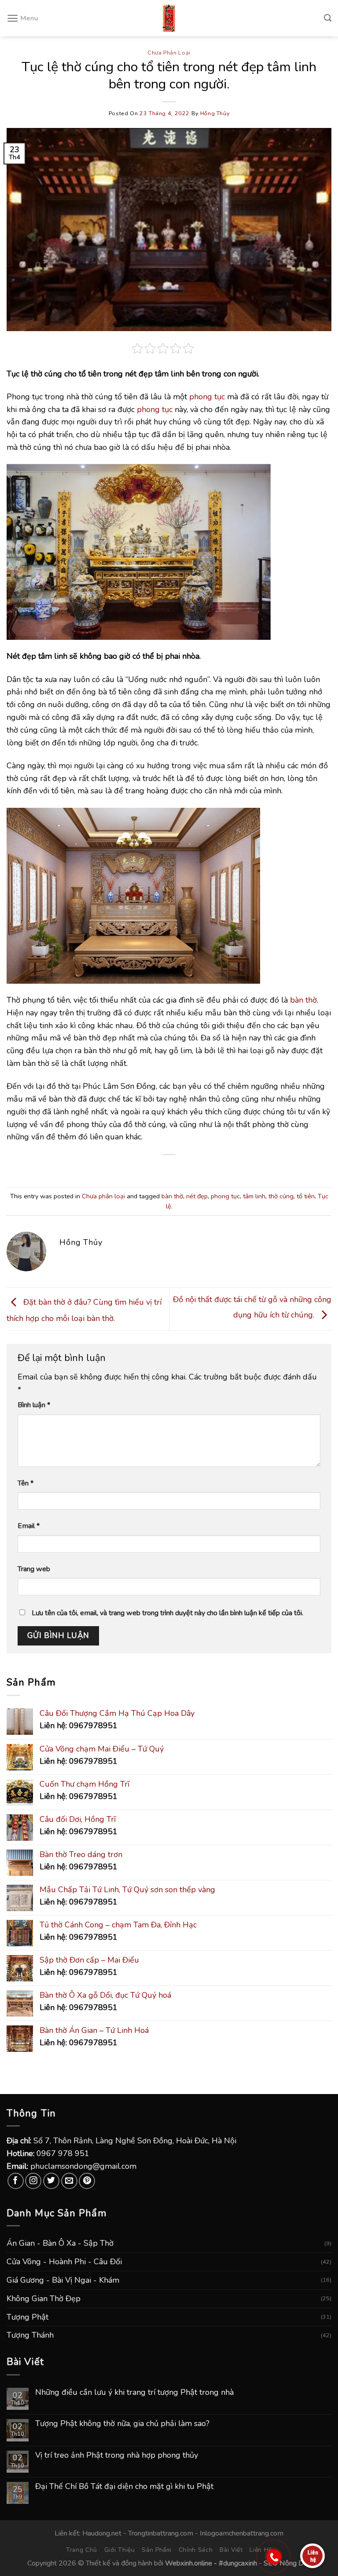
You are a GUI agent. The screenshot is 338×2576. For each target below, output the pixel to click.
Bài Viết (231, 2550)
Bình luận (34, 1405)
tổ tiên (306, 1196)
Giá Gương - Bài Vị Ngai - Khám (63, 2280)
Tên (26, 1483)
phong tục (207, 397)
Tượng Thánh (30, 2335)
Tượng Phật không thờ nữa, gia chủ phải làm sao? (122, 2424)
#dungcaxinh (238, 2563)
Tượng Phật (28, 2317)
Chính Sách (196, 2550)
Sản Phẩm (157, 2550)
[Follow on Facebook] (16, 2181)
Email (29, 1526)
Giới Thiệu (120, 2550)
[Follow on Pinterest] (87, 2181)
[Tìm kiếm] (328, 18)
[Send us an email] (69, 2181)
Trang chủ (82, 2550)
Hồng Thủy (215, 113)
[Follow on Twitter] (51, 2181)
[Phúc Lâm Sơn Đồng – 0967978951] (169, 18)
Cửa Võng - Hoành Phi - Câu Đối (64, 2262)
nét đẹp (197, 1196)
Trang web (34, 1569)
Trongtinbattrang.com (161, 2533)
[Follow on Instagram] (33, 2181)
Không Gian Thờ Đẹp (44, 2299)
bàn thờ (303, 1000)
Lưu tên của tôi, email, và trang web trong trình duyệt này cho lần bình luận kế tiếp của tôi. (167, 1613)
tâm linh (254, 1196)
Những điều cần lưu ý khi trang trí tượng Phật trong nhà (134, 2393)
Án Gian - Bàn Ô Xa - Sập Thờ (60, 2243)
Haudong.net (102, 2533)
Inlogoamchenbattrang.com (242, 2533)
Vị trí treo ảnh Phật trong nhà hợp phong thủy (117, 2456)
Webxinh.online (189, 2563)
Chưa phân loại (169, 53)
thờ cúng (281, 1196)
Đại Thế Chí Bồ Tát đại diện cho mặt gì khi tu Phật (124, 2487)
